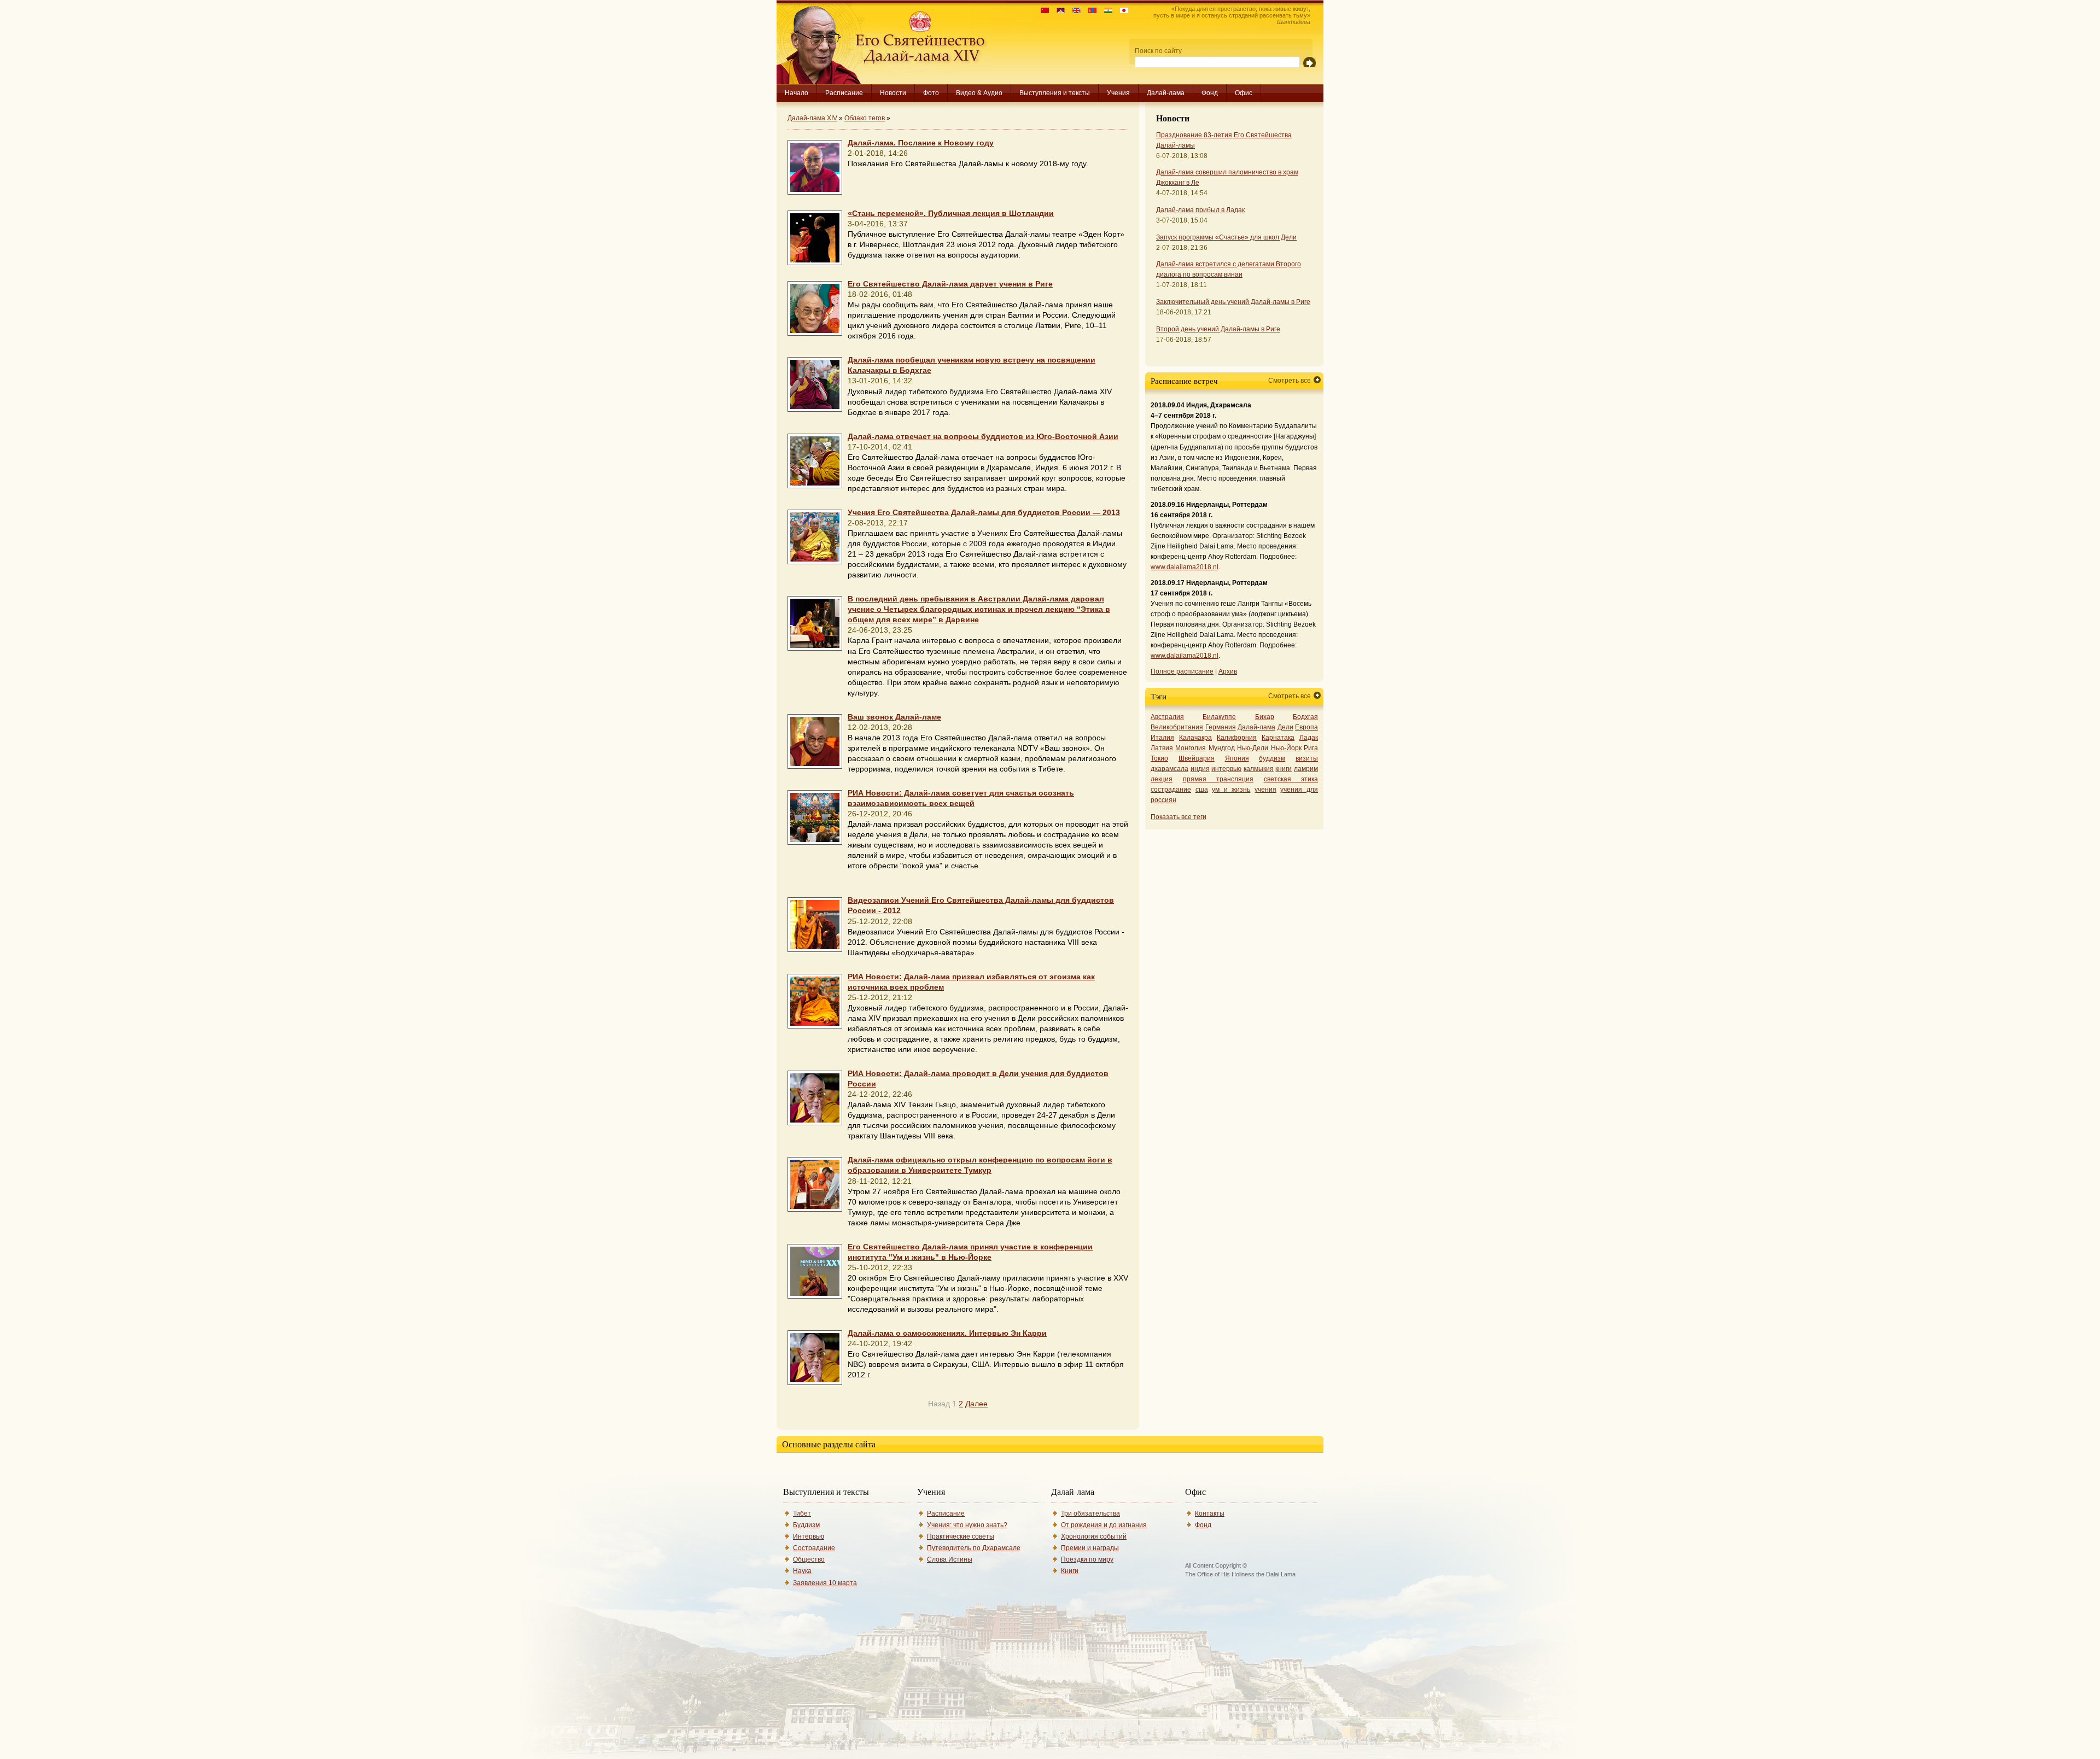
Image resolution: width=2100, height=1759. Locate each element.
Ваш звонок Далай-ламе (894, 717)
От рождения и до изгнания (1104, 1525)
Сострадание (814, 1548)
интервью (1226, 769)
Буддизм (806, 1525)
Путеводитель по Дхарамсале (974, 1548)
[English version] (1074, 11)
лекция (1162, 779)
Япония (1237, 758)
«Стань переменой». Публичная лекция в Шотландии (951, 214)
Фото (931, 93)
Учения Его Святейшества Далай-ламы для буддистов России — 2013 (984, 513)
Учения (1118, 93)
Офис (1244, 93)
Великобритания (1177, 727)
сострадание (1171, 790)
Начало (797, 93)
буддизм (1272, 758)
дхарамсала (1169, 769)
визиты (1307, 758)
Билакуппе (1219, 717)
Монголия (1191, 748)
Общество (809, 1559)
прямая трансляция (1218, 779)
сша (1202, 790)
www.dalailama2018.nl (1185, 567)
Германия (1221, 727)
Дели (1285, 727)
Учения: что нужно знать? (967, 1525)
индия (1200, 769)
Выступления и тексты (1055, 93)
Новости (893, 93)
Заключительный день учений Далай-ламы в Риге (1233, 302)
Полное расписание (1182, 671)
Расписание (844, 93)
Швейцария (1197, 758)
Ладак (1309, 738)
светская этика (1291, 779)
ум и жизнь (1231, 790)
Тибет (802, 1513)
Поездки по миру (1087, 1559)
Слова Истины (950, 1559)
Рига (1311, 748)
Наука (802, 1571)
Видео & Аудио (979, 93)
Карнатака (1278, 738)
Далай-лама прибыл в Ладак (1200, 210)
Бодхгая (1305, 717)
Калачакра (1195, 738)
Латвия (1162, 748)
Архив (1228, 671)
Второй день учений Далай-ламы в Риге (1218, 329)
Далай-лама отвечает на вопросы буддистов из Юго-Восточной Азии (983, 437)
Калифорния (1237, 738)
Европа (1306, 727)
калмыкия (1259, 769)
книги (1284, 769)
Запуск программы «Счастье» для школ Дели (1226, 237)
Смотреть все (1290, 381)
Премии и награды (1090, 1548)
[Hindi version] (1106, 11)
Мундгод (1222, 748)
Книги (1070, 1571)
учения (1265, 790)
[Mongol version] (1090, 11)
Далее (976, 1404)
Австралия (1167, 717)
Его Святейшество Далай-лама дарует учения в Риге (950, 284)
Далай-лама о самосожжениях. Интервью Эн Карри (947, 1333)
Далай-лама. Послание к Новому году (921, 143)
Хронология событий (1094, 1536)
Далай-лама (1166, 93)
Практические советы (961, 1536)
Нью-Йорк (1286, 748)
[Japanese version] (1121, 11)
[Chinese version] (1042, 11)
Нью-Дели (1253, 748)
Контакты (1210, 1513)
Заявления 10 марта (825, 1583)
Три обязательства (1090, 1513)
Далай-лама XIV (812, 118)
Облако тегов (865, 118)
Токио (1159, 758)
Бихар (1265, 717)
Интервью (809, 1536)
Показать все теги (1179, 817)
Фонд (1210, 93)
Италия (1162, 738)
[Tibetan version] (1058, 11)
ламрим (1306, 769)
